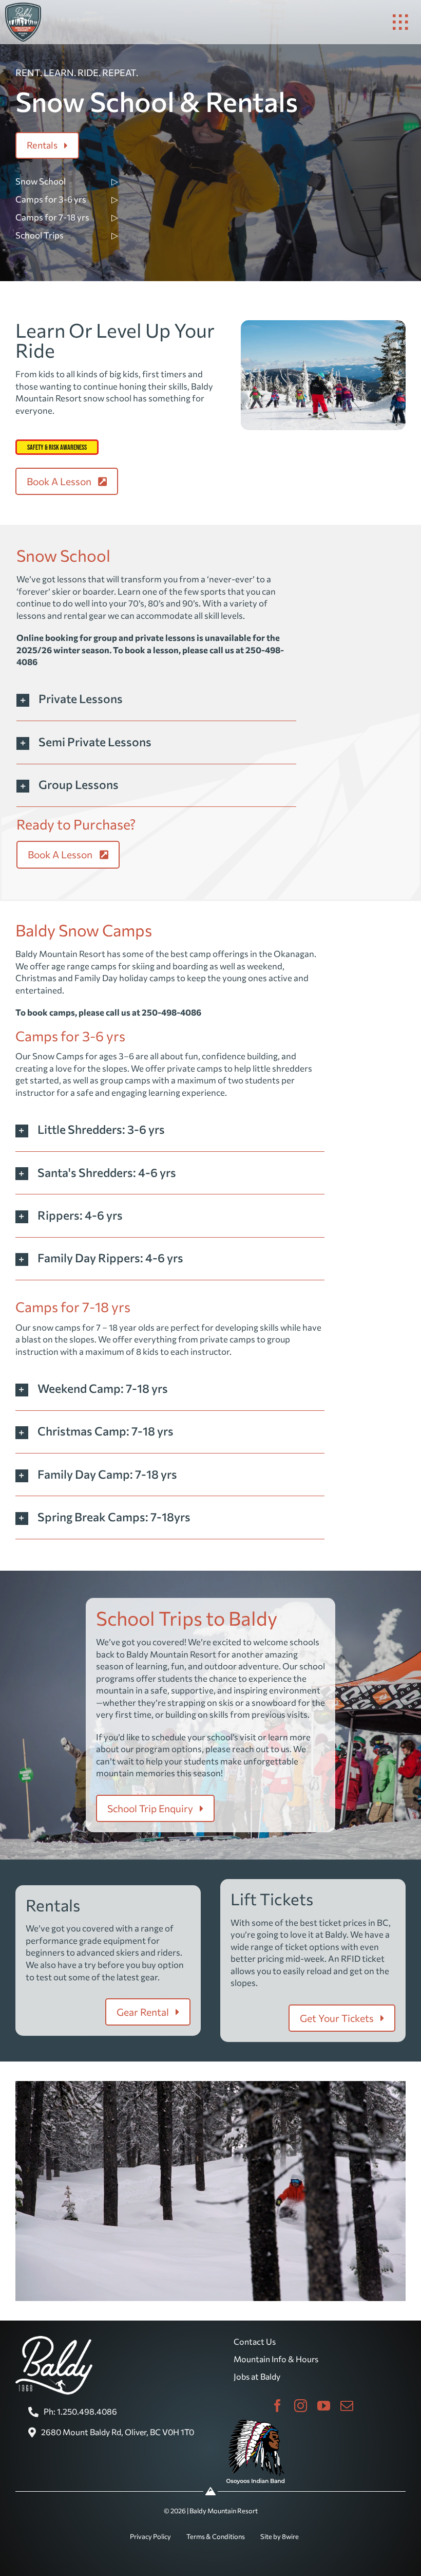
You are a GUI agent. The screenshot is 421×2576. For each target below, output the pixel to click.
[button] (156, 699)
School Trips (40, 235)
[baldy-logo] (23, 7)
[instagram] (301, 2406)
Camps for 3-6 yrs (51, 199)
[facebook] (278, 2406)
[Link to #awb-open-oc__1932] (400, 22)
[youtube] (324, 2406)
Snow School (41, 181)
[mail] (347, 2406)
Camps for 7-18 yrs (52, 217)
